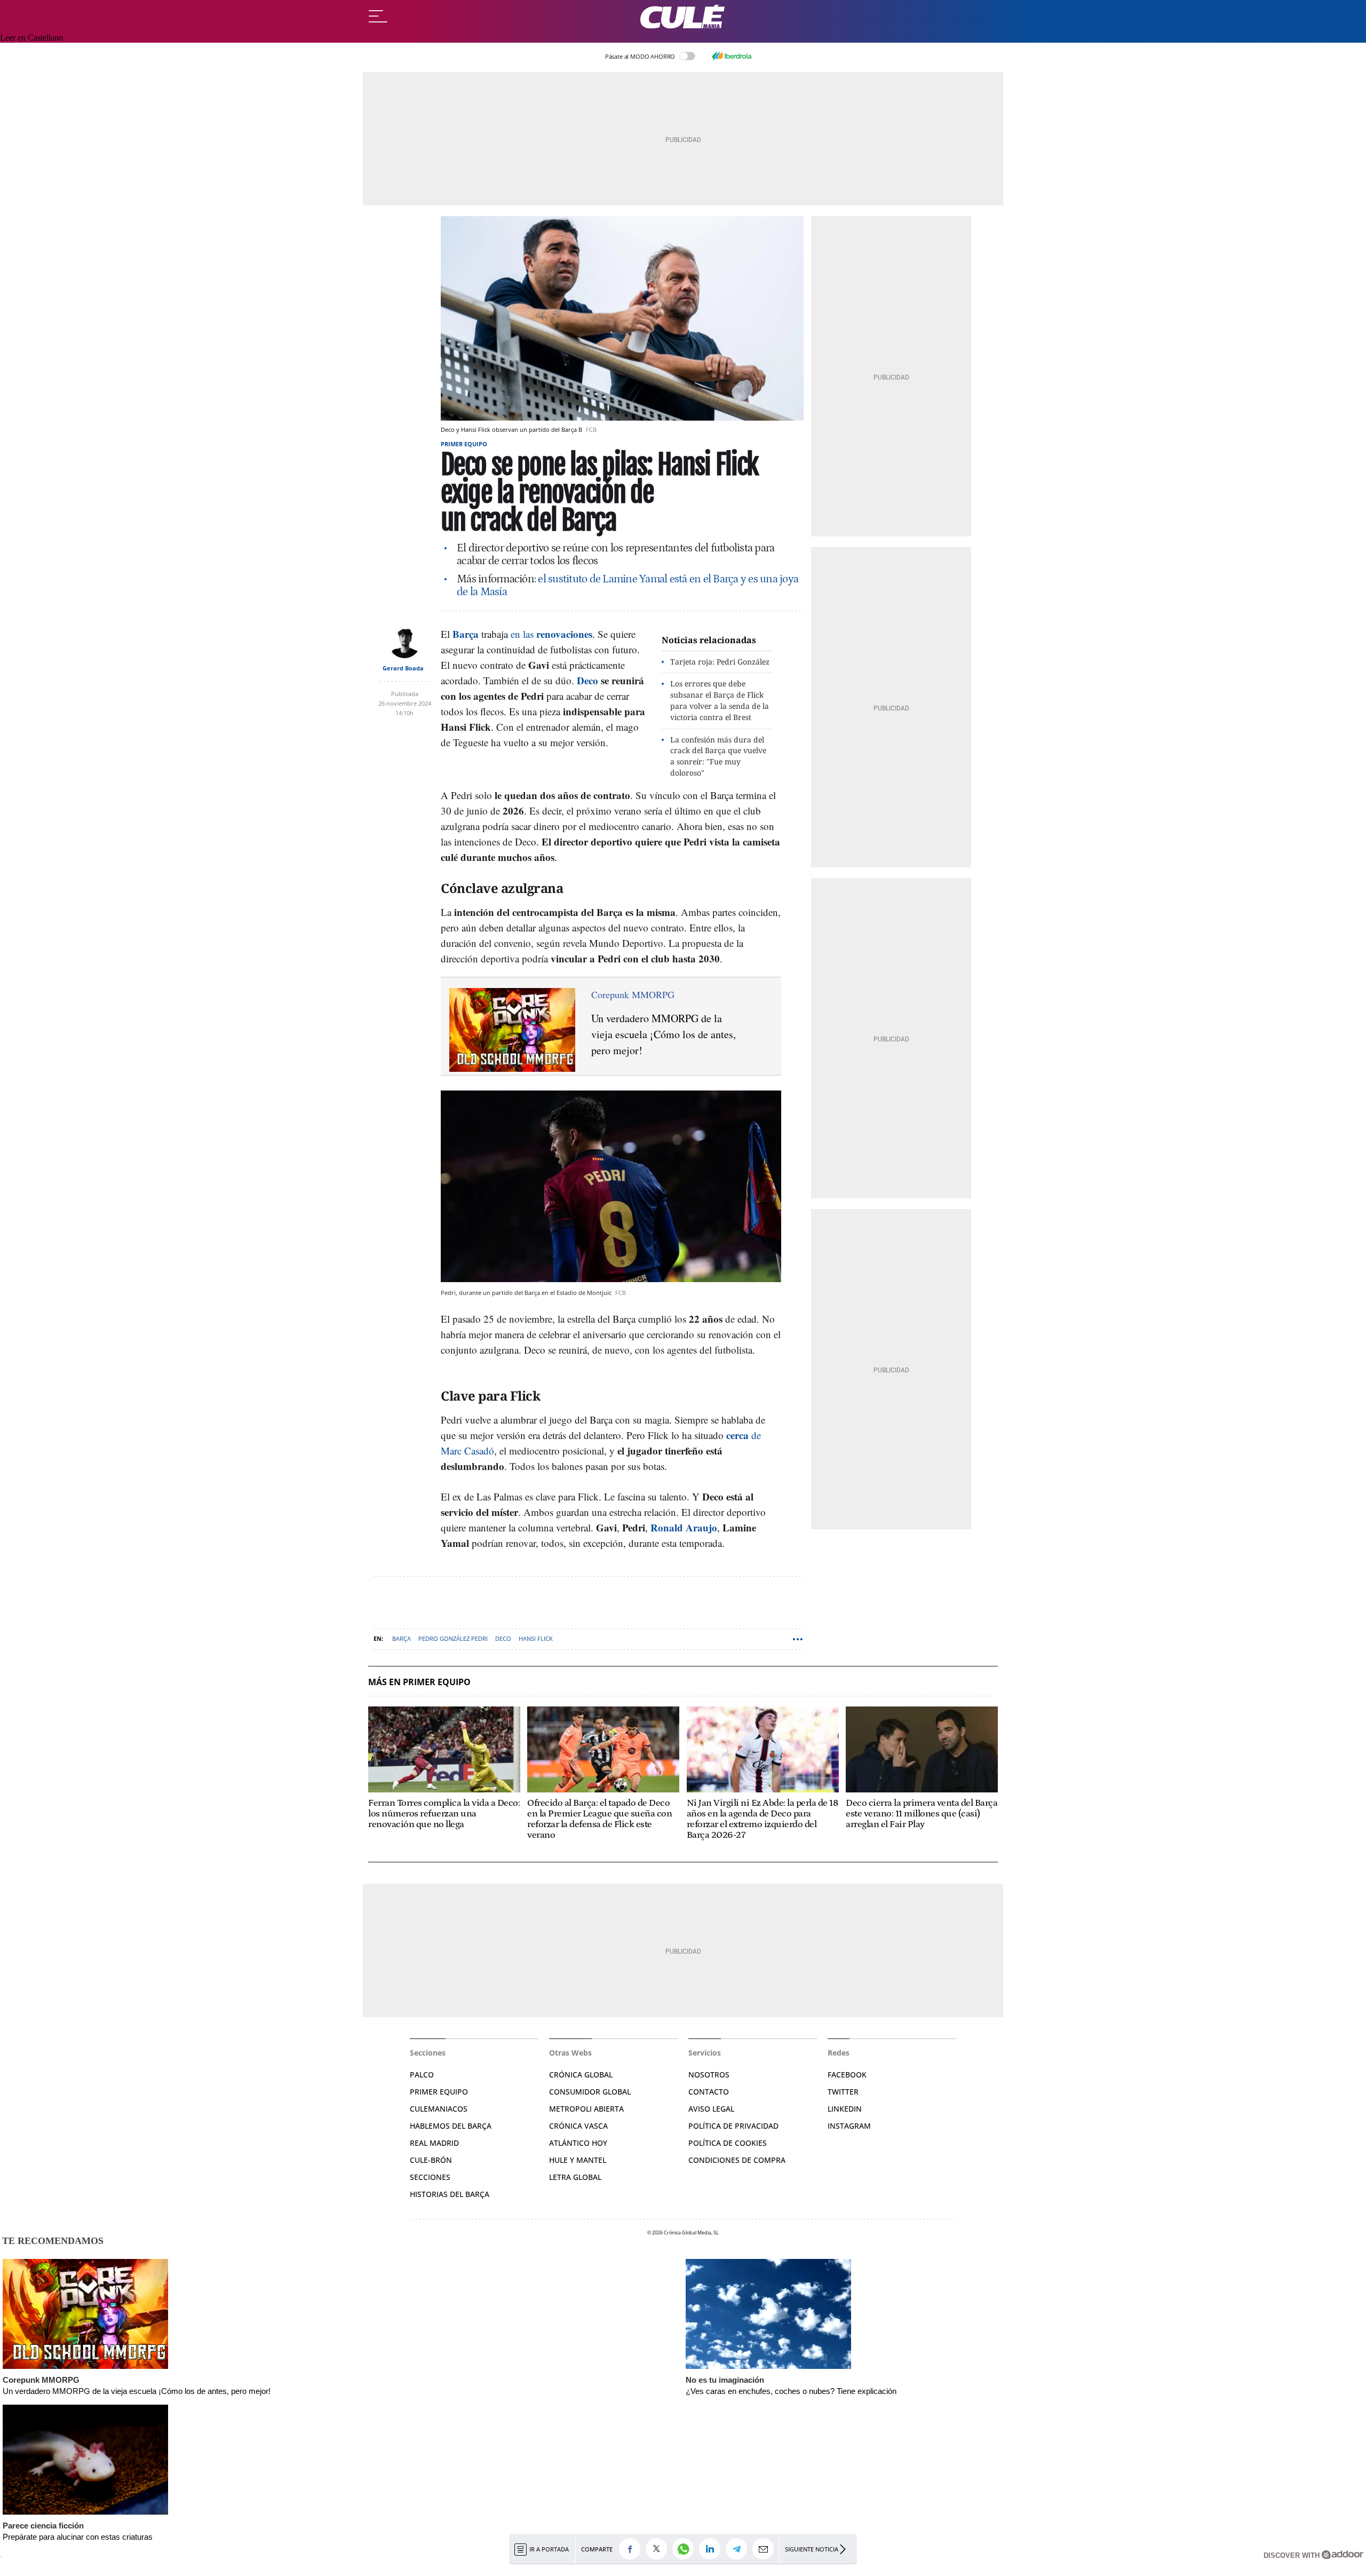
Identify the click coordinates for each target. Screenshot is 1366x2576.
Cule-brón (431, 2160)
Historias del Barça (450, 2194)
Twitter (843, 2092)
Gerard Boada (403, 668)
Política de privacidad (733, 2126)
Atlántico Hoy (578, 2143)
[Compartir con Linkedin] (712, 2549)
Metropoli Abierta (586, 2109)
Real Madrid (434, 2143)
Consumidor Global (590, 2092)
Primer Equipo (439, 2092)
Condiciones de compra (737, 2160)
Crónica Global (581, 2075)
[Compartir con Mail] (766, 2549)
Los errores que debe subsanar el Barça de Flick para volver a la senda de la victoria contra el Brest (720, 700)
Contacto (709, 2092)
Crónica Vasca (578, 2126)
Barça (402, 1638)
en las (551, 634)
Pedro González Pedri (453, 1638)
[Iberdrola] (732, 56)
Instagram (849, 2126)
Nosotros (709, 2075)
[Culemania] (683, 17)
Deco (503, 1638)
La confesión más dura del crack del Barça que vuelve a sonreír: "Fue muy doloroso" (718, 756)
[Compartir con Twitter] (659, 2549)
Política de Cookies (728, 2143)
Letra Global (575, 2177)
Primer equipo (464, 444)
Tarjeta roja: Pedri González (720, 662)
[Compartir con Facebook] (632, 2549)
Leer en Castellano (31, 38)
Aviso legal (711, 2109)
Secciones (430, 2177)
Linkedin (845, 2109)
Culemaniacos (439, 2109)
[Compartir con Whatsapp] (686, 2549)
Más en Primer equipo (419, 1682)
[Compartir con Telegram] (739, 2549)
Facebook (847, 2075)
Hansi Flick (536, 1638)
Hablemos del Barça (451, 2126)
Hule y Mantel (578, 2160)
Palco (422, 2075)
